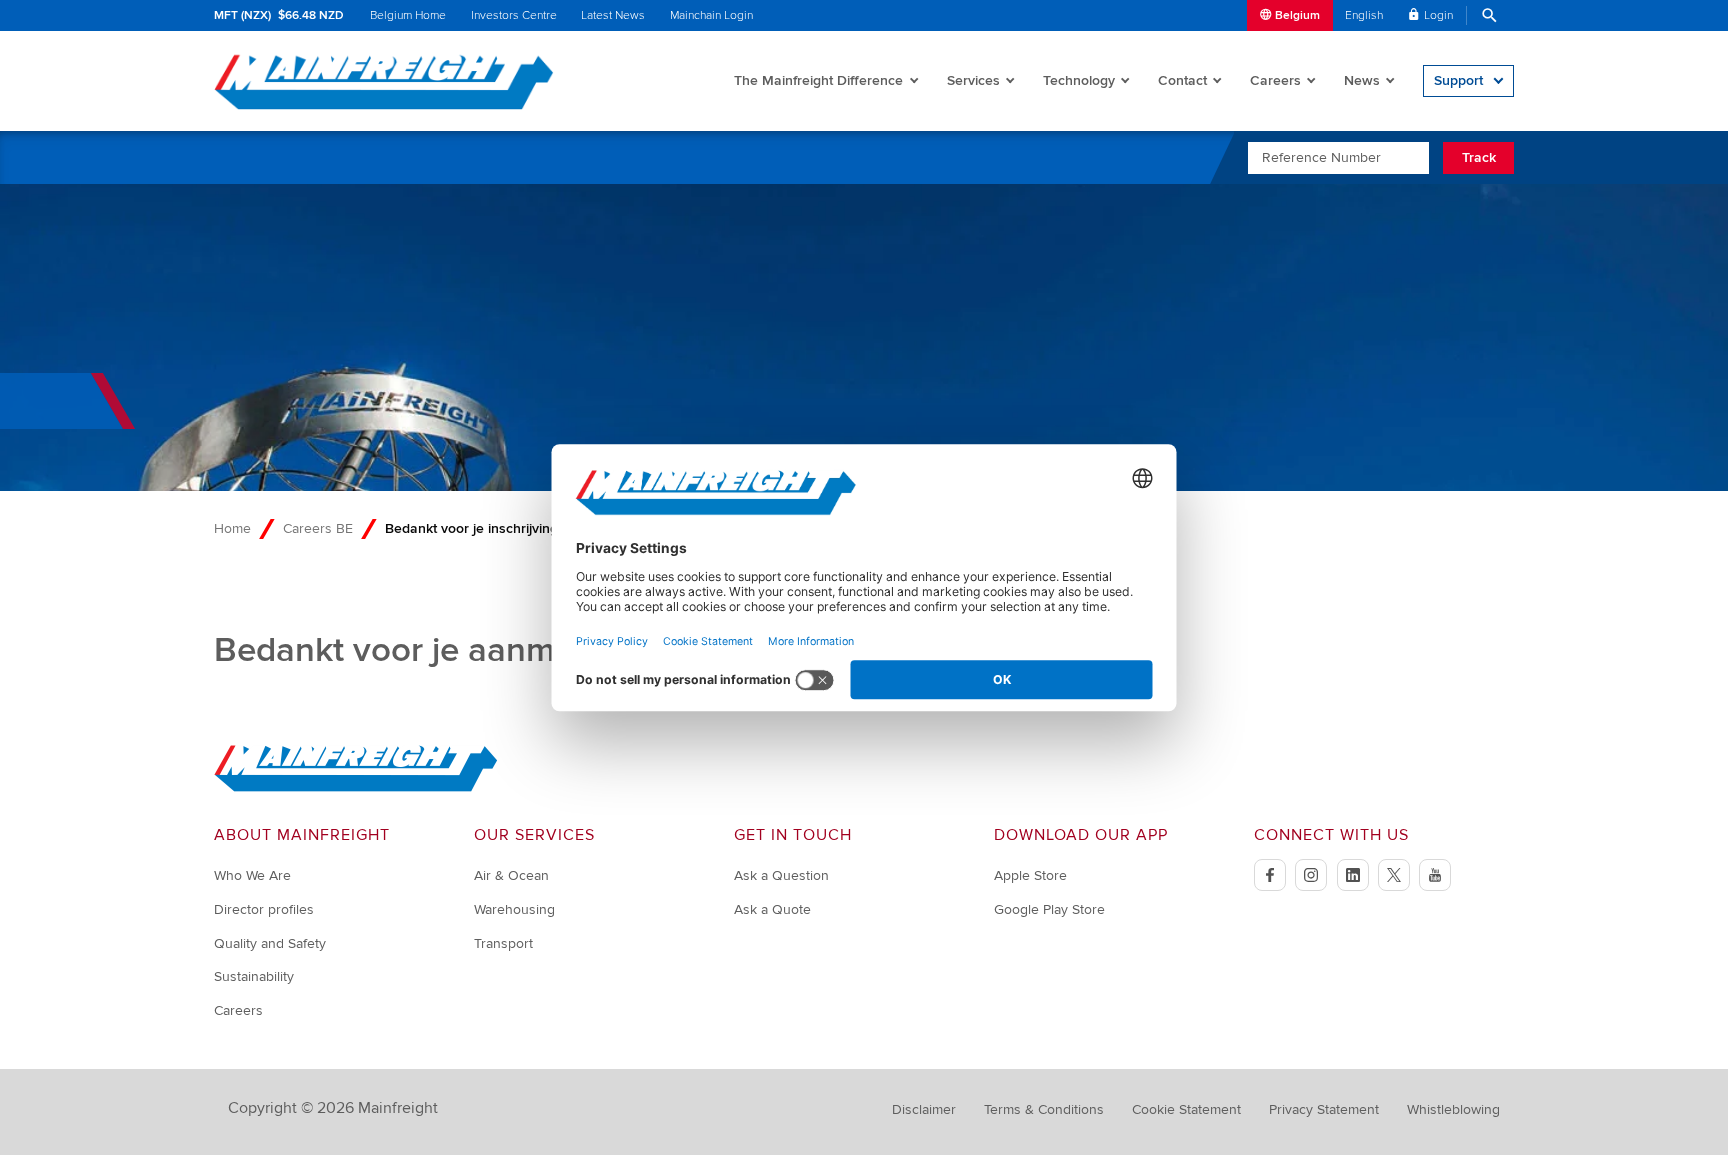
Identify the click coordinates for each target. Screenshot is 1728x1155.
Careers (1275, 80)
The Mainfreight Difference (818, 80)
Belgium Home (408, 15)
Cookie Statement (1186, 1109)
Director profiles (264, 909)
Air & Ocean (511, 875)
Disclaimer (924, 1109)
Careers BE (318, 528)
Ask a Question (781, 875)
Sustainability (254, 976)
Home (232, 528)
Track (1479, 157)
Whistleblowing (1453, 1109)
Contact (1182, 80)
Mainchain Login (711, 15)
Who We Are (252, 875)
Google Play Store (1049, 909)
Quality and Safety (270, 943)
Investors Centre (514, 15)
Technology (1079, 80)
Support (1458, 80)
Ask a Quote (772, 909)
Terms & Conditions (1044, 1109)
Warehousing (514, 909)
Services (973, 80)
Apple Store (1030, 875)
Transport (503, 943)
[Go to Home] (356, 787)
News (1362, 80)
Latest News (613, 15)
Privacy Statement (1324, 1109)
